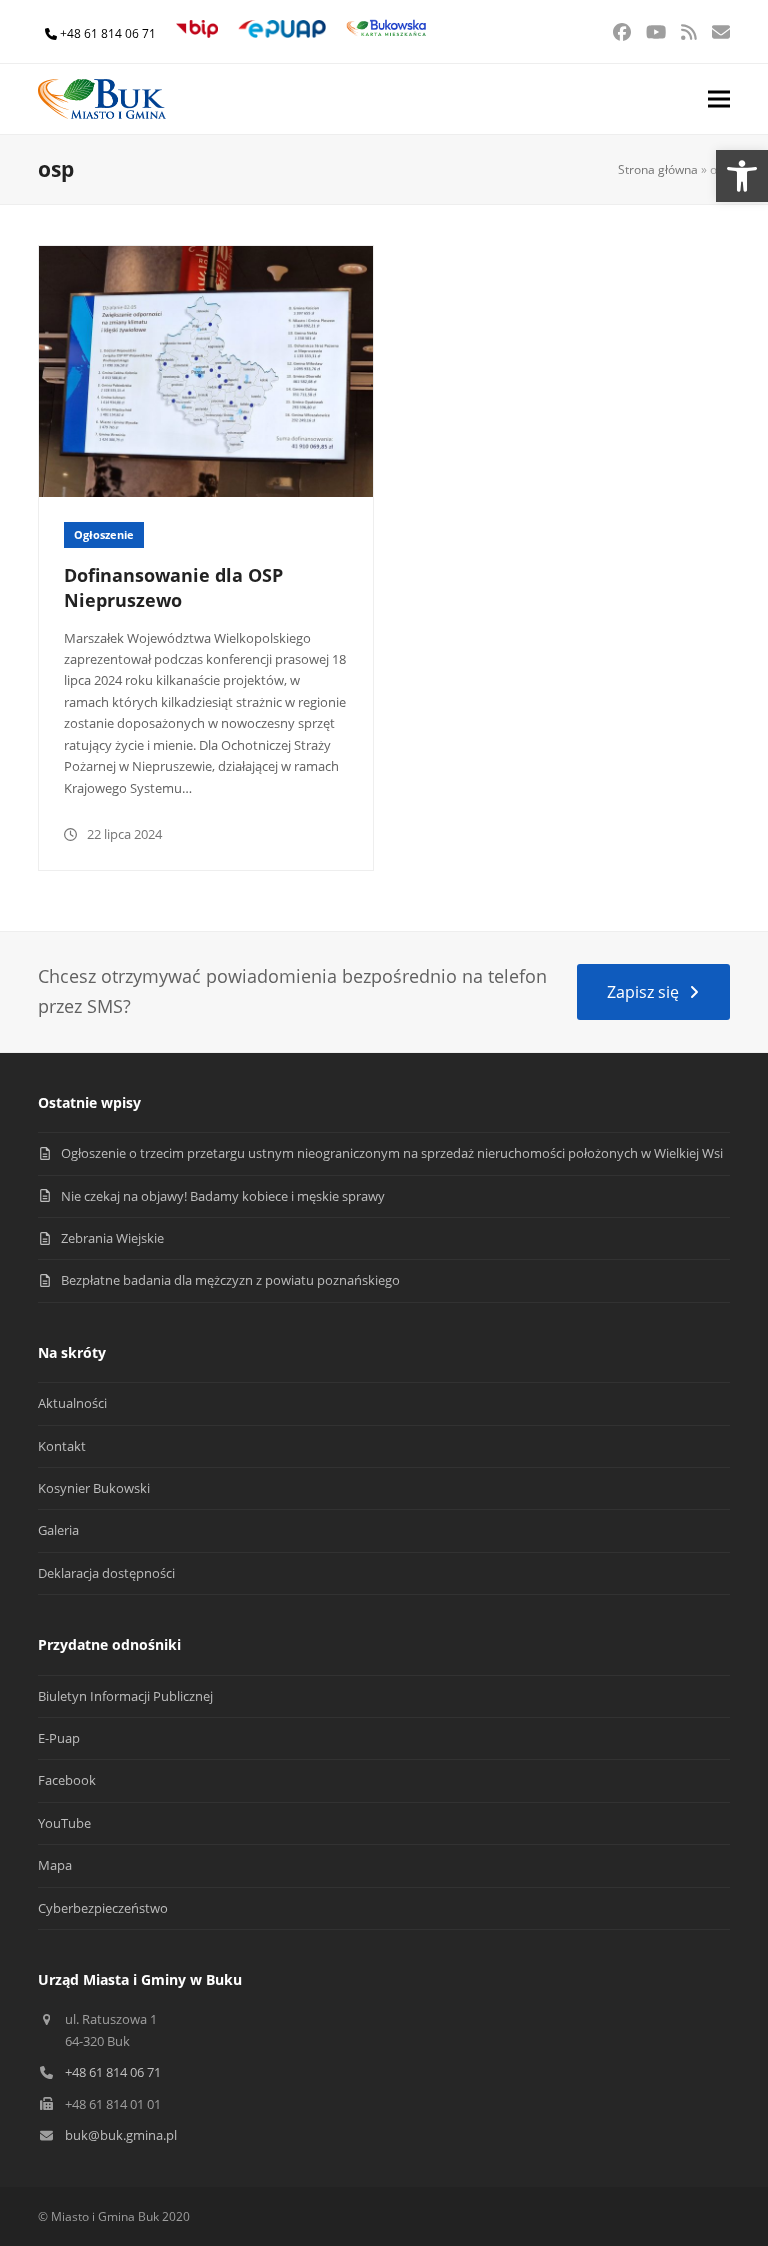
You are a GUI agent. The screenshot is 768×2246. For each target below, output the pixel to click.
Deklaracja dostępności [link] (106, 1573)
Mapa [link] (55, 1865)
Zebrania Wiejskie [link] (112, 1238)
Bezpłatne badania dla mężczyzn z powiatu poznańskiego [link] (230, 1280)
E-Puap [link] (59, 1738)
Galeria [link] (58, 1530)
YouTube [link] (64, 1823)
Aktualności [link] (72, 1403)
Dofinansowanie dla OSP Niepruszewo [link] (173, 587)
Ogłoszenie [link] (104, 534)
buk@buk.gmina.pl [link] (121, 2135)
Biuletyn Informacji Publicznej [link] (125, 1696)
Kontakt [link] (62, 1446)
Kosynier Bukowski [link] (94, 1488)
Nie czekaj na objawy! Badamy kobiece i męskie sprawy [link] (223, 1196)
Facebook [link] (67, 1780)
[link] (742, 176)
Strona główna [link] (658, 169)
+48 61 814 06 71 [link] (108, 33)
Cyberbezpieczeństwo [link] (103, 1908)
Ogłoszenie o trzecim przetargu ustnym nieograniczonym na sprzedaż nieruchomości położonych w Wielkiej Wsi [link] (392, 1153)
